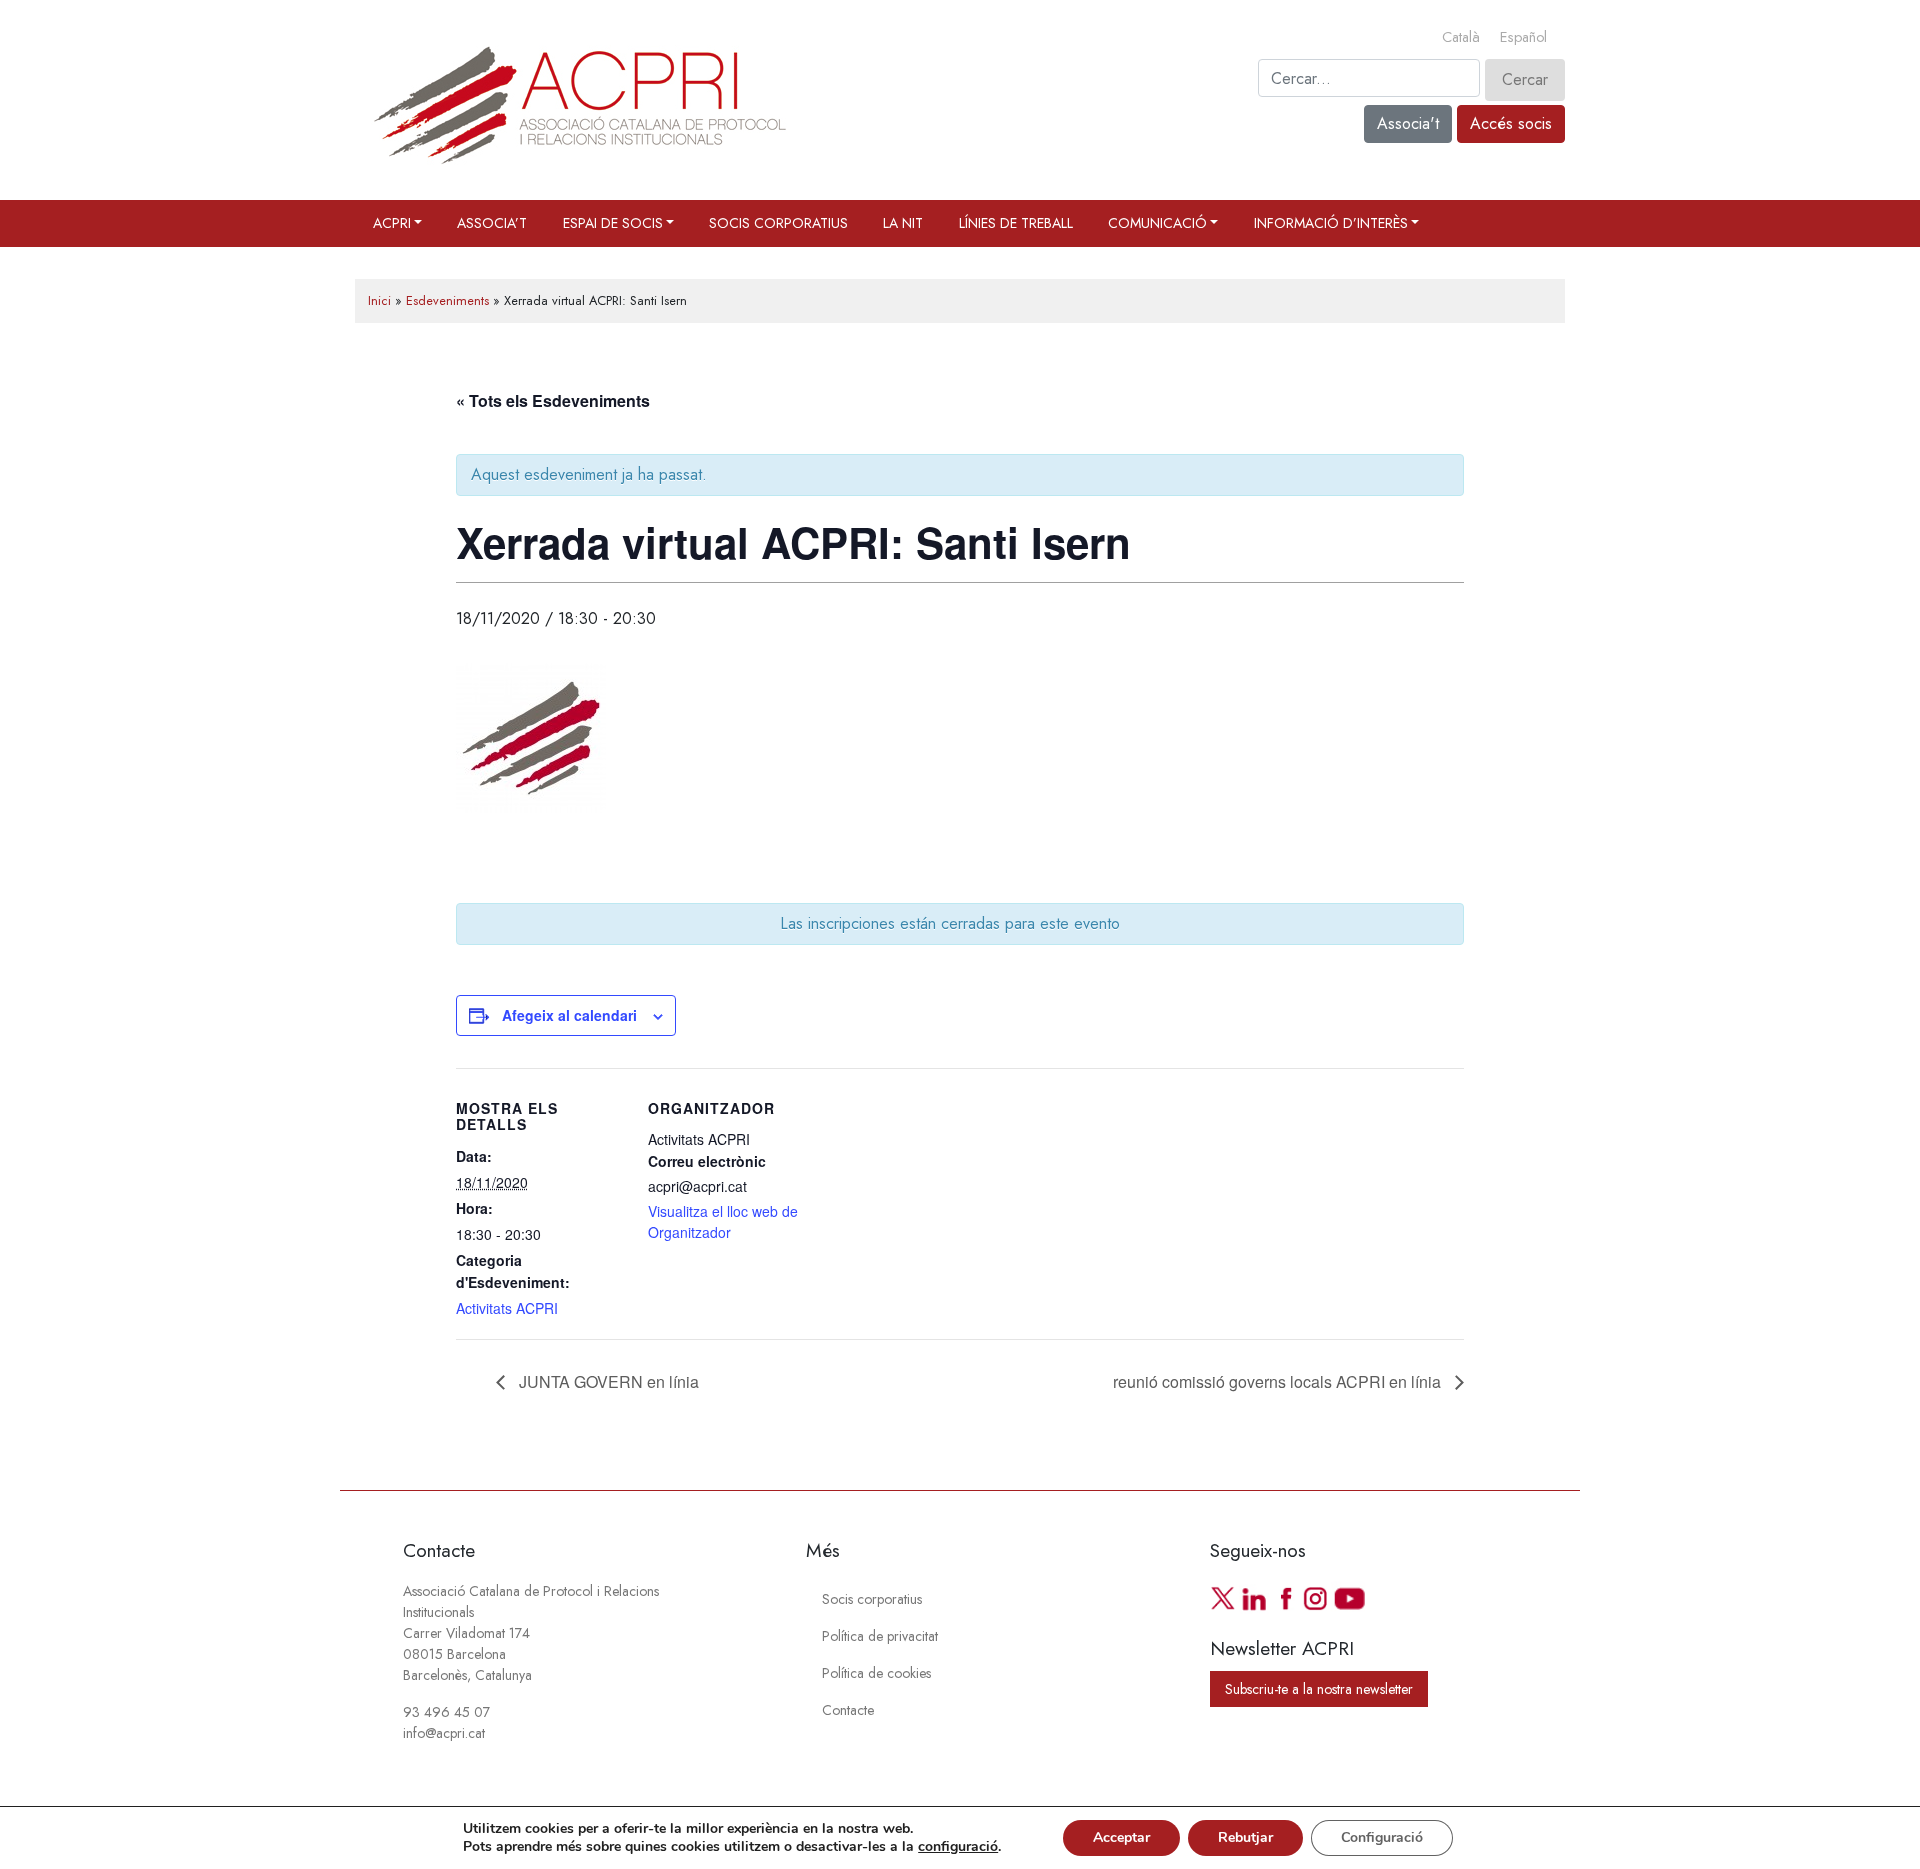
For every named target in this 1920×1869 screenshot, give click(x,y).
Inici (379, 300)
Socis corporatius (778, 223)
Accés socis (1511, 123)
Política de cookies (876, 1673)
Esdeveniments (447, 300)
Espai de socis (613, 223)
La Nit (903, 223)
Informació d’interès (1331, 223)
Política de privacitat (880, 1636)
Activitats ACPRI (507, 1308)
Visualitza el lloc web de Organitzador (723, 1221)
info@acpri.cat (444, 1733)
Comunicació (1157, 223)
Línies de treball (1016, 223)
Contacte (848, 1710)
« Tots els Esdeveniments (553, 400)
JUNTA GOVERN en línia (607, 1381)
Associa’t (492, 223)
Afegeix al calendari (569, 1015)
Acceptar (1121, 1837)
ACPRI (392, 223)
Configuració (1382, 1837)
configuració (958, 1847)
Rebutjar (1245, 1837)
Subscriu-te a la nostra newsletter (1319, 1689)
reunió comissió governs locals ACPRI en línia (1279, 1381)
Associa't (1408, 123)
